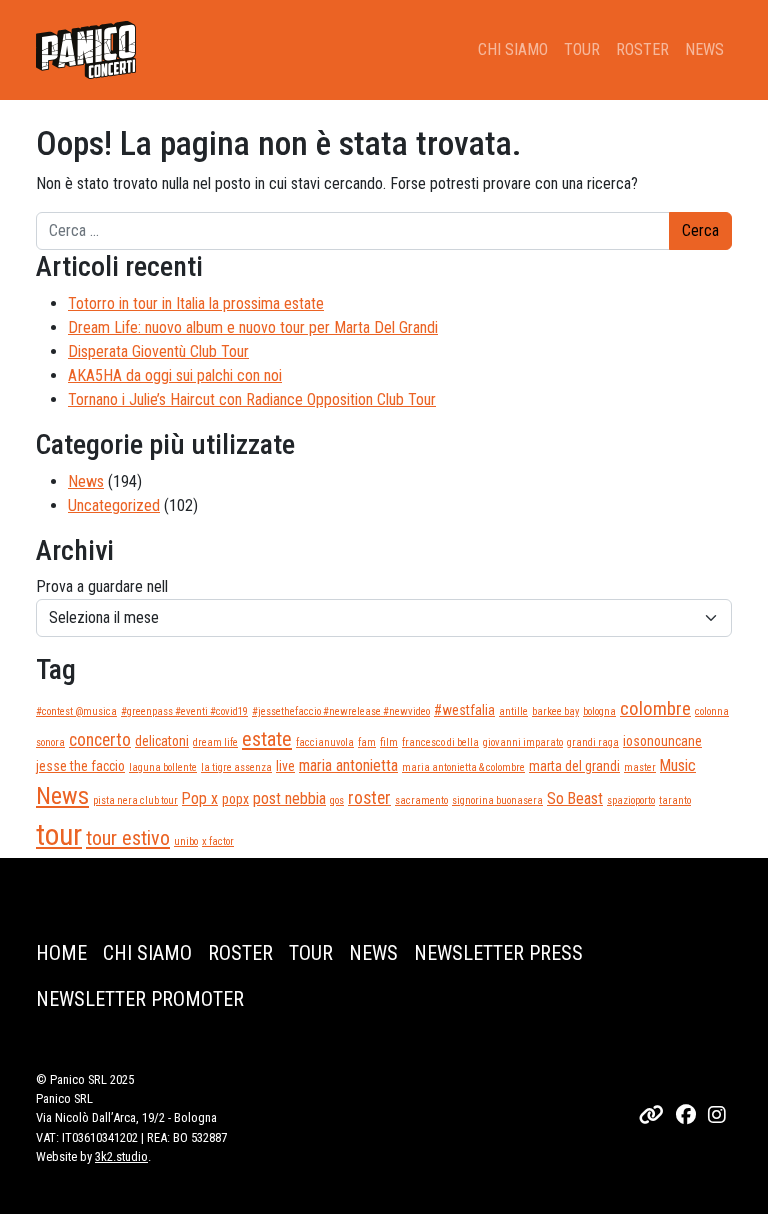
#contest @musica (76, 711)
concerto (100, 740)
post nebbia (289, 798)
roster (369, 798)
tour (59, 835)
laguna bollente (163, 767)
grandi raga (593, 742)
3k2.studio (121, 1156)
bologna (599, 711)
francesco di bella (440, 742)
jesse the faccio (80, 766)
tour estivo (128, 838)
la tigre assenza (236, 767)
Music (678, 765)
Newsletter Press (498, 953)
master (640, 767)
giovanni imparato (523, 742)
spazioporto (631, 800)
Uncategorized (114, 505)
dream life (215, 742)
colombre (655, 708)
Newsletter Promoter (140, 999)
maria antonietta (348, 765)
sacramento (421, 800)
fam (367, 742)
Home (61, 953)
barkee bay (555, 711)
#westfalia (464, 710)
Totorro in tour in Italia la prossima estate (196, 303)
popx (235, 799)
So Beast (575, 798)
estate (267, 739)
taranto (675, 800)
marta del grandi (574, 766)
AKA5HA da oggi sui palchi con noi (175, 375)
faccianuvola (325, 742)
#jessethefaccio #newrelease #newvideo (341, 711)
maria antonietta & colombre (463, 767)
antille (513, 711)
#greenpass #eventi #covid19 (184, 711)
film (389, 742)
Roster (642, 49)
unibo (186, 841)
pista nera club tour (135, 800)
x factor (218, 841)
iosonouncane (662, 741)
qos (337, 800)
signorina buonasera (497, 800)
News (704, 49)
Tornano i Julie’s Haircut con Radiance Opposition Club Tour (252, 399)
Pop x (200, 798)
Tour (582, 49)
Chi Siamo (513, 49)
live (285, 766)
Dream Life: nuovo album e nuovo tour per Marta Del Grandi (253, 327)
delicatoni (162, 741)
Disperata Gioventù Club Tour (158, 351)
